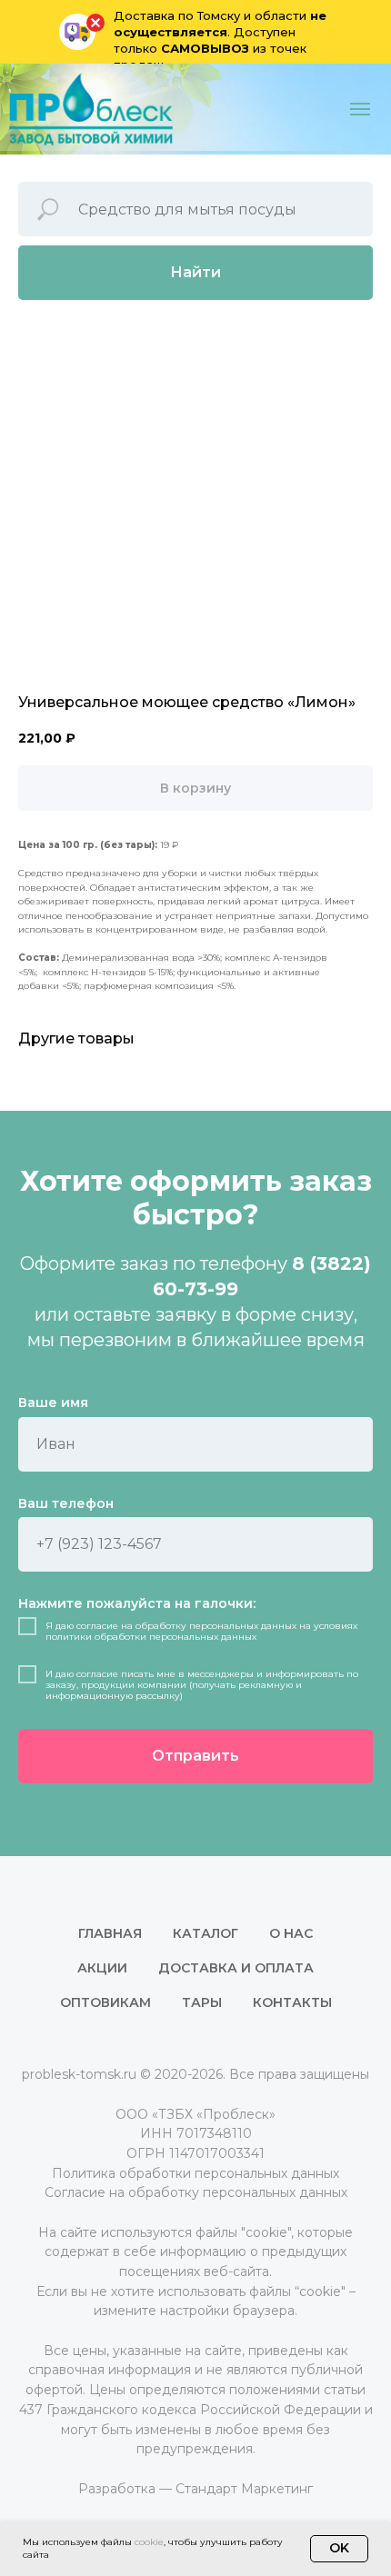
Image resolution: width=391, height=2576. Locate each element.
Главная (110, 1933)
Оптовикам (105, 2002)
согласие (97, 1626)
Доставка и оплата (236, 1968)
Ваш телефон (66, 1503)
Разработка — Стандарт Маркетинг (195, 2489)
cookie (149, 2542)
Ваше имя (53, 1403)
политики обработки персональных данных (151, 1637)
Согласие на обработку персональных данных (196, 2192)
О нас (291, 1933)
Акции (102, 1968)
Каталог (206, 1933)
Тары (202, 2002)
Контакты (292, 2002)
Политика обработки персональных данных (195, 2173)
